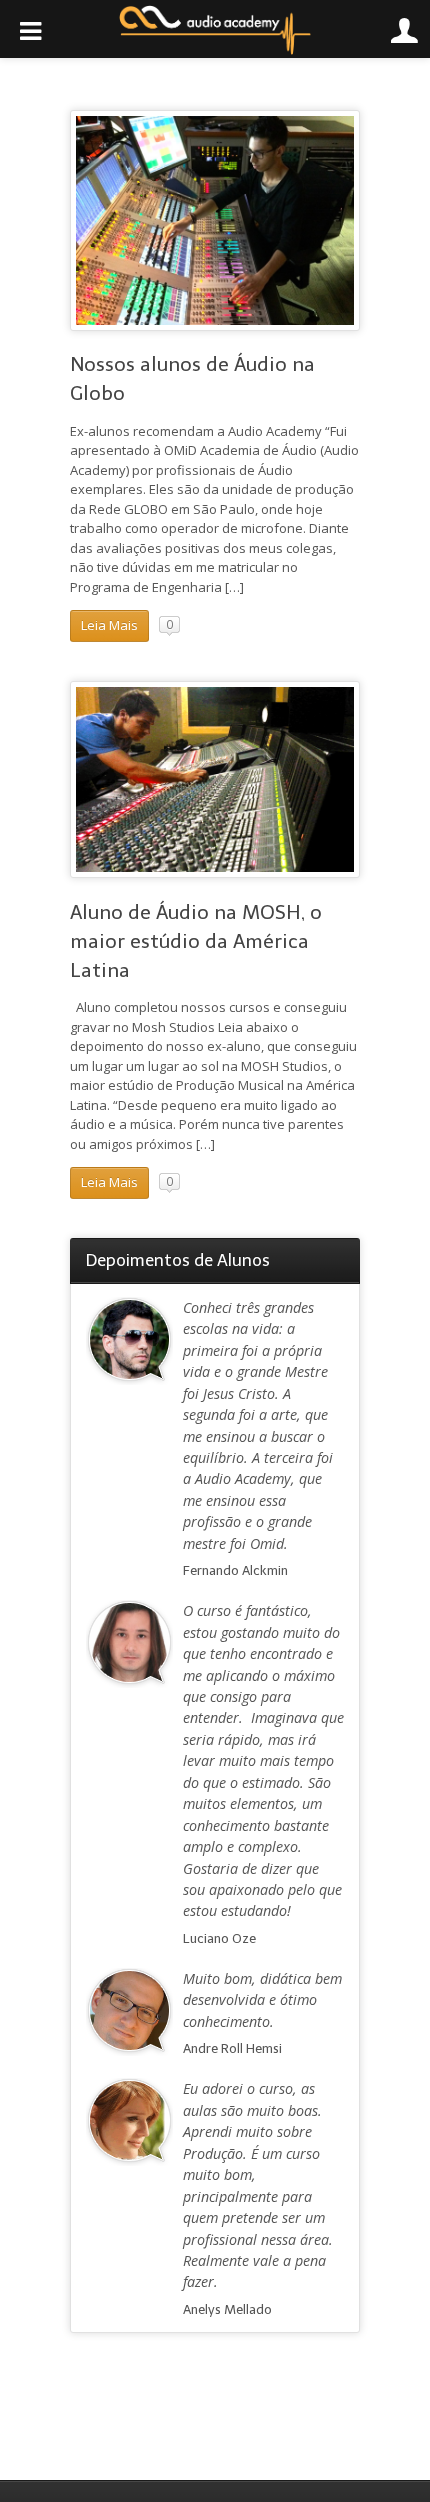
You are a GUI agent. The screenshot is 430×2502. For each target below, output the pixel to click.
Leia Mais (109, 625)
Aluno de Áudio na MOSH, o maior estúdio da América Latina (196, 942)
